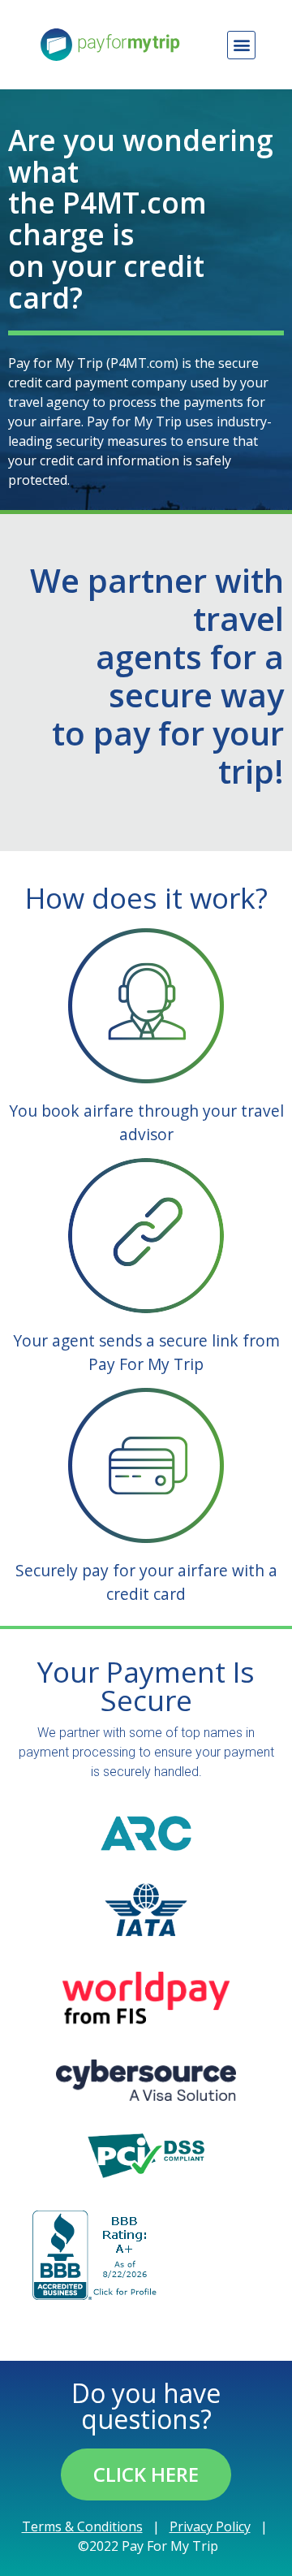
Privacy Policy (210, 2526)
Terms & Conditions (82, 2526)
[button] (241, 45)
